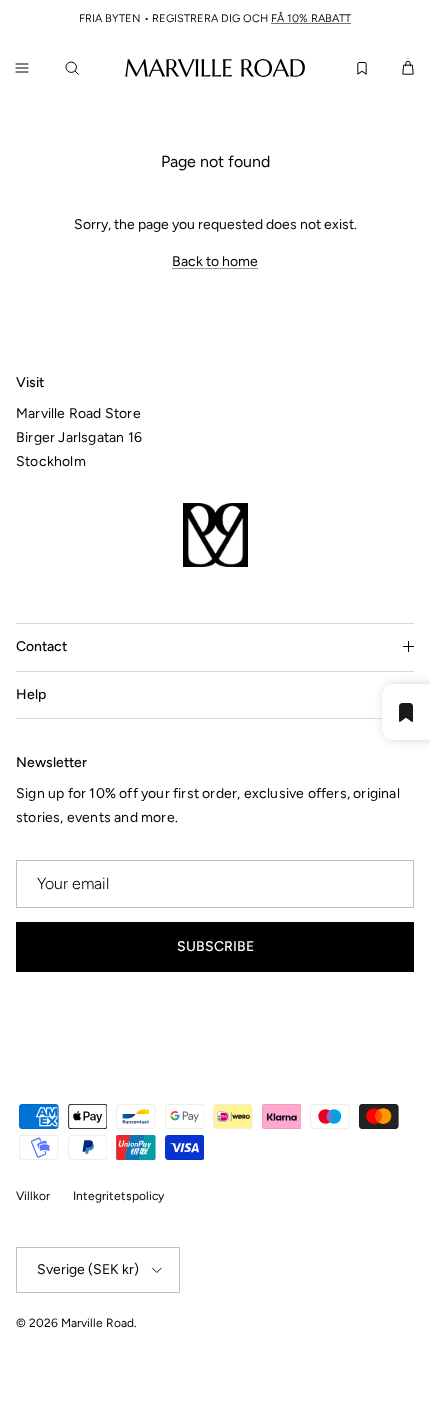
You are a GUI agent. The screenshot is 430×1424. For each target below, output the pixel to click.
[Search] (76, 68)
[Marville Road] (215, 67)
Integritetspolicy (118, 1196)
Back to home (215, 261)
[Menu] (22, 68)
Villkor (33, 1196)
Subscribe (215, 946)
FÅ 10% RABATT (311, 18)
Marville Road (97, 1323)
